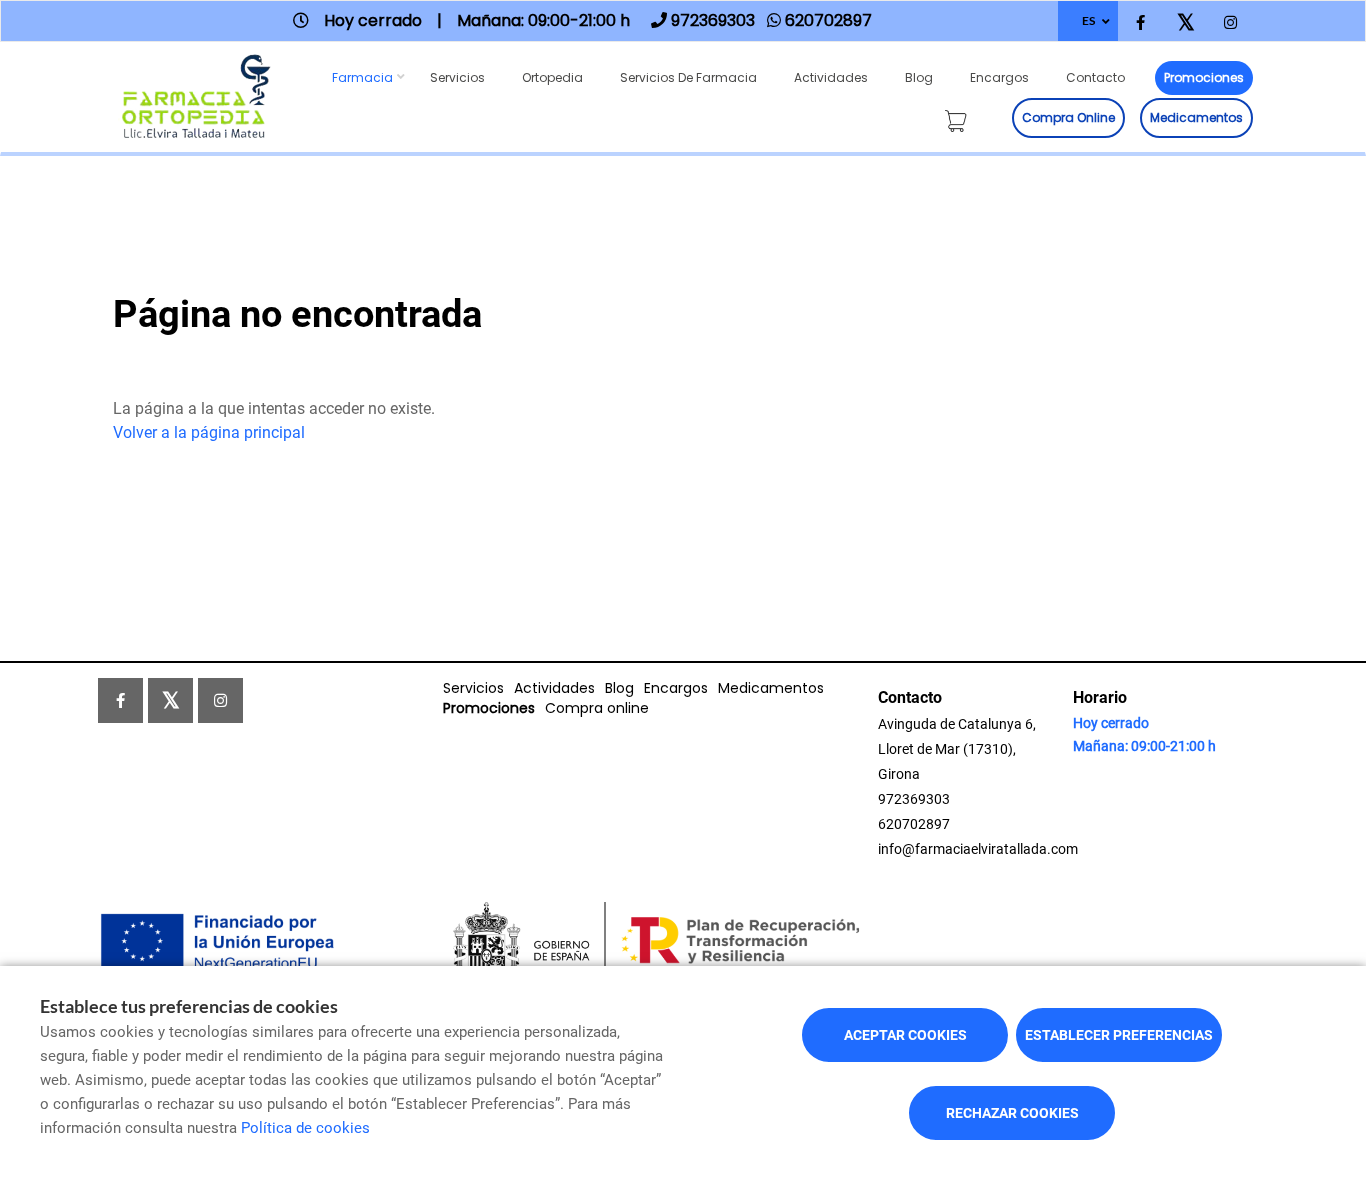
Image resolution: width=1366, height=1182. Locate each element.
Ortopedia (552, 77)
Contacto (1095, 77)
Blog (919, 77)
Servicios (457, 77)
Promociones (1204, 77)
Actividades (831, 77)
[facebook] (1140, 23)
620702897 (914, 824)
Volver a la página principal (209, 432)
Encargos (999, 77)
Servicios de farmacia (688, 77)
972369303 (914, 799)
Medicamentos (1196, 117)
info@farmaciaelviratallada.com (978, 849)
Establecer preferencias (1119, 1035)
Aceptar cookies (905, 1035)
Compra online (1068, 117)
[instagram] (1230, 23)
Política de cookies (305, 1128)
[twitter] (1185, 23)
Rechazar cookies (1012, 1113)
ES (1088, 20)
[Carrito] (960, 117)
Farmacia (362, 77)
